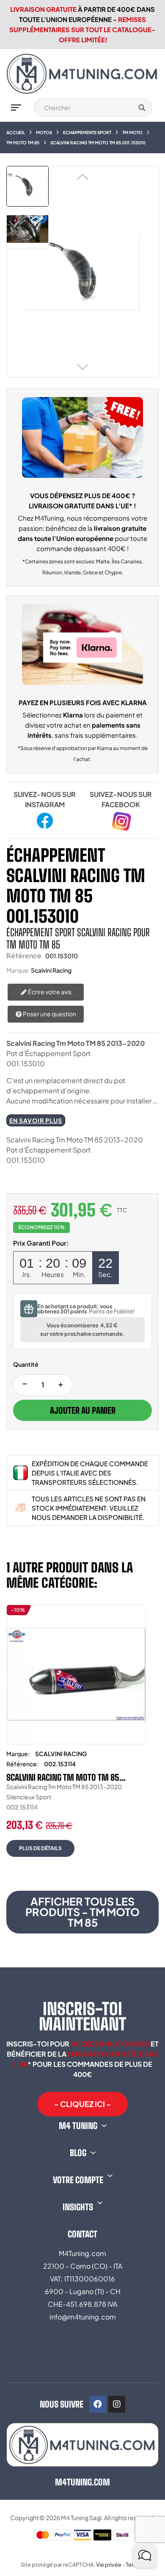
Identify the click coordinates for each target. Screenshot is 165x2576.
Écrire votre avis (49, 992)
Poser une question (49, 1014)
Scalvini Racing (51, 970)
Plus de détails (40, 1848)
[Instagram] (117, 2404)
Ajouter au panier (83, 1410)
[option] (76, 1737)
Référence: (22, 1764)
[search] (142, 108)
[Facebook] (98, 2404)
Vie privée (109, 2565)
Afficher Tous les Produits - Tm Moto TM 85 (82, 1912)
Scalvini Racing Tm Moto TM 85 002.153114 (63, 1777)
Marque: (18, 970)
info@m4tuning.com (83, 2317)
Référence (24, 956)
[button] (82, 2104)
